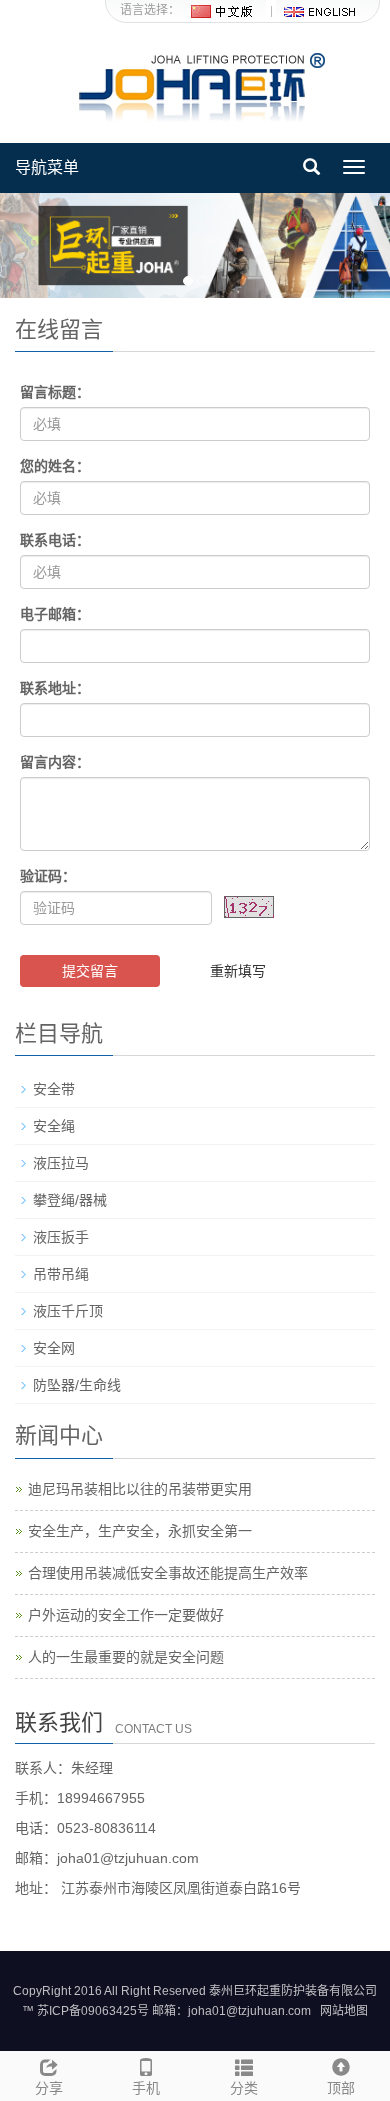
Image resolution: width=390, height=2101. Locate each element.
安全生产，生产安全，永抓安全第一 (140, 1531)
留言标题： (55, 392)
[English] (319, 10)
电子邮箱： (55, 614)
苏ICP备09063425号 (93, 2011)
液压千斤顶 (68, 1311)
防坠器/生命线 (77, 1385)
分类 (244, 2088)
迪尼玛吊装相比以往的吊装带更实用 (140, 1489)
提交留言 (90, 971)
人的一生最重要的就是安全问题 (126, 1657)
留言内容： (55, 762)
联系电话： (55, 540)
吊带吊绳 (61, 1274)
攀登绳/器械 (70, 1200)
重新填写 (238, 971)
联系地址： (55, 688)
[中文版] (223, 10)
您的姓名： (55, 466)
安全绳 (54, 1126)
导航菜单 (47, 167)
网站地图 (344, 2011)
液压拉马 (61, 1163)
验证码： (48, 876)
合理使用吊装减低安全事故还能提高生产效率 (168, 1573)
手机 (146, 2088)
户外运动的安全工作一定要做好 (126, 1615)
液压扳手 (61, 1237)
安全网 (54, 1348)
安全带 (54, 1089)
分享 (49, 2088)
